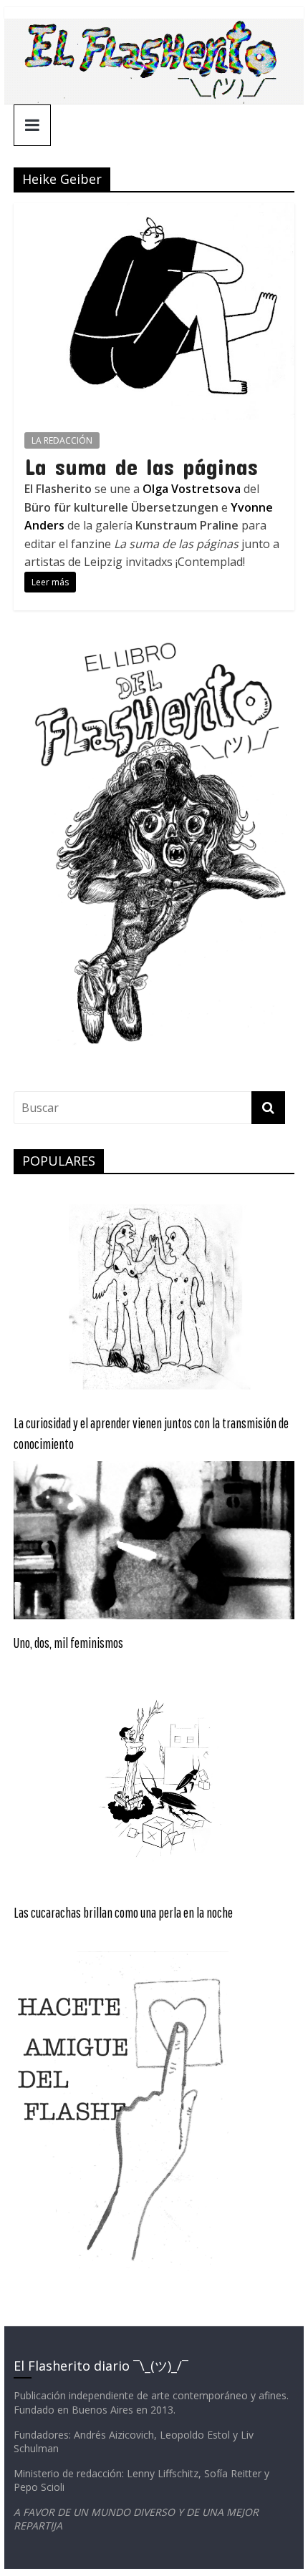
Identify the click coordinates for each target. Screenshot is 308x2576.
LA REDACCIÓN (62, 440)
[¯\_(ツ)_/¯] (154, 27)
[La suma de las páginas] (154, 212)
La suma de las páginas (141, 466)
